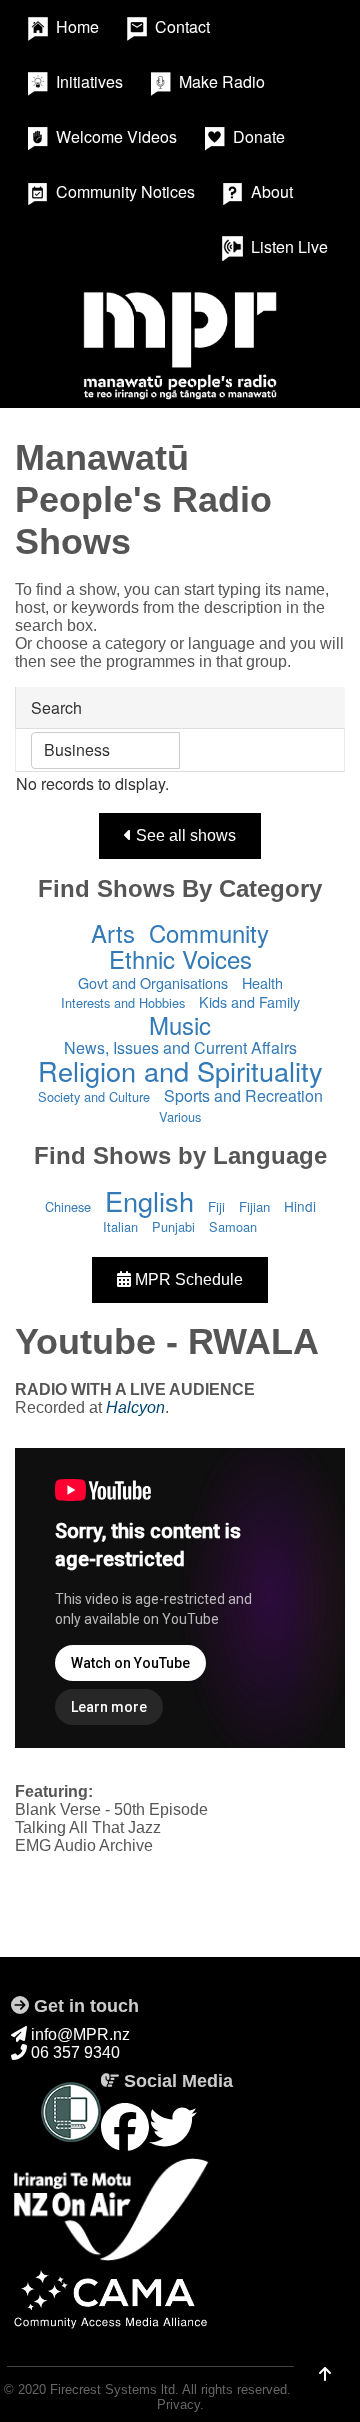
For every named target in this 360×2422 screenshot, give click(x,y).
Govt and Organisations (153, 982)
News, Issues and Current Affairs (180, 1047)
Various (180, 1116)
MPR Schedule (187, 1279)
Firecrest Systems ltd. (114, 2389)
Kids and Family (249, 1001)
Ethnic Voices (180, 958)
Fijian (254, 1206)
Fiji (216, 1206)
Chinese (68, 1206)
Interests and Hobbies (123, 1002)
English (149, 1200)
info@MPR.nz (78, 2034)
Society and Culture (94, 1096)
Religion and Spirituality (180, 1070)
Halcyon (135, 1407)
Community (209, 932)
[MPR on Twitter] (173, 2128)
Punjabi (173, 1226)
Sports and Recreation (243, 1095)
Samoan (233, 1226)
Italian (120, 1226)
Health (262, 982)
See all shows (184, 835)
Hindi (300, 1206)
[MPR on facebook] (125, 2128)
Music (180, 1024)
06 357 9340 (73, 2052)
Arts (113, 932)
